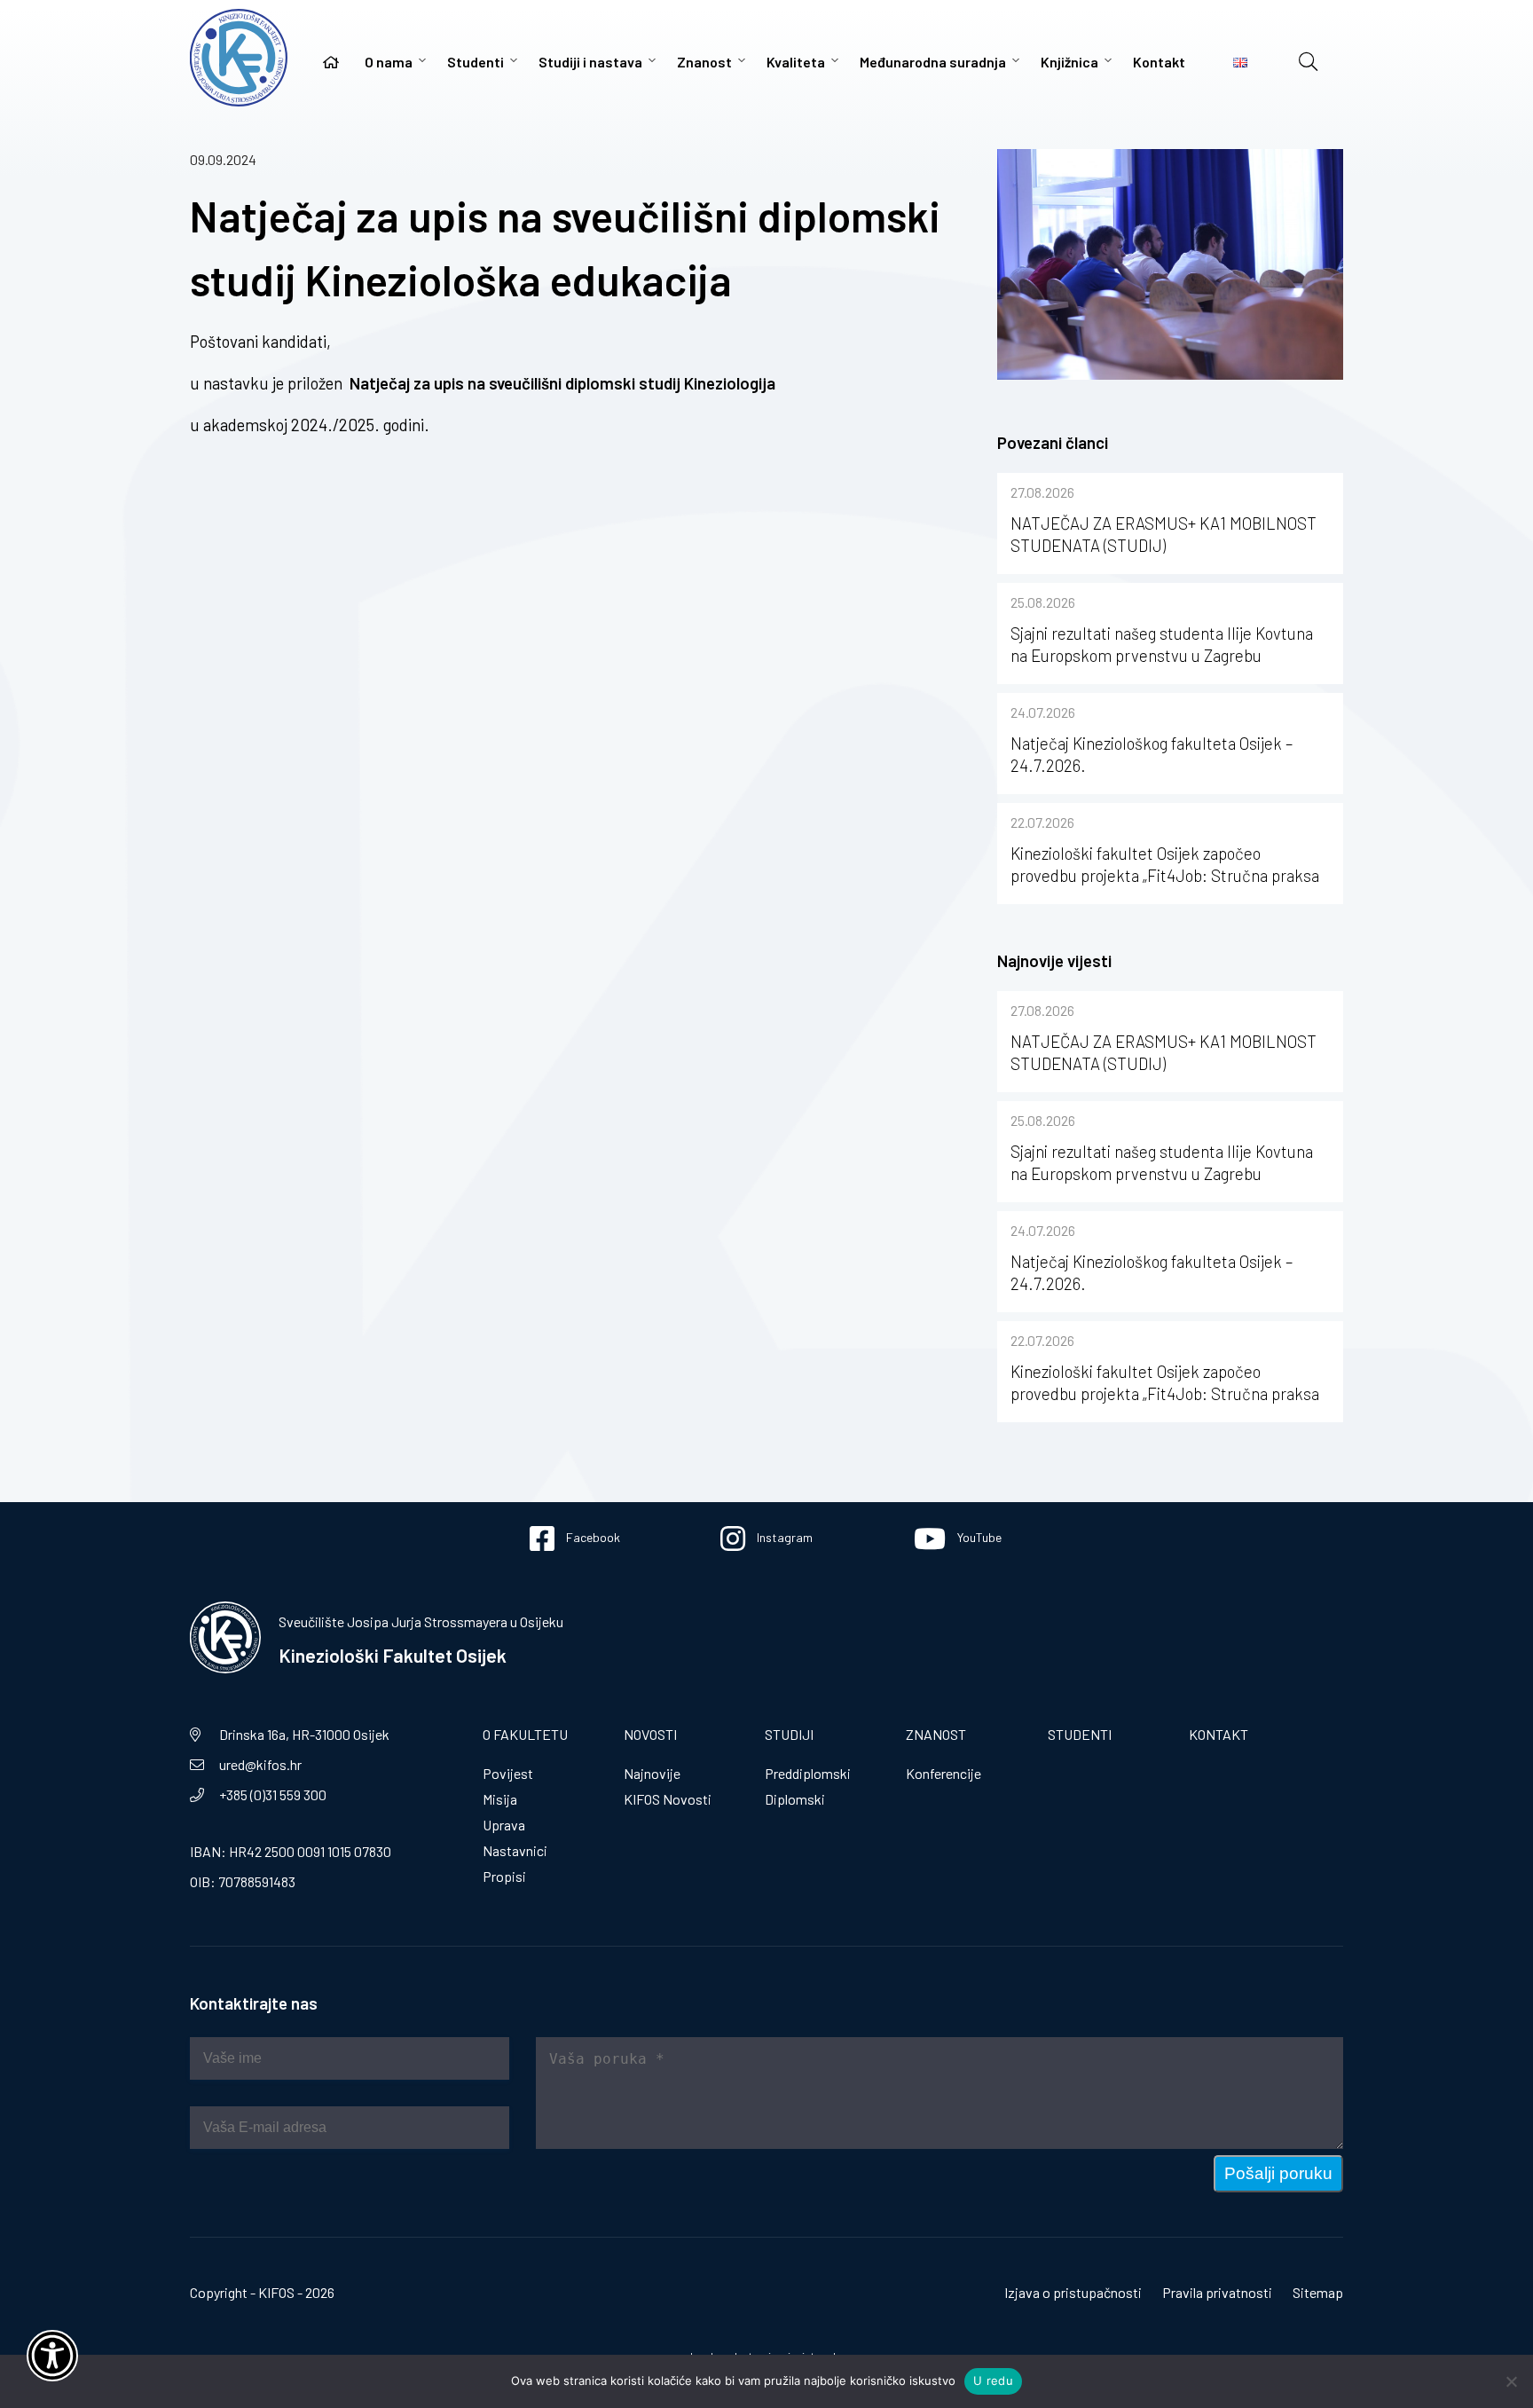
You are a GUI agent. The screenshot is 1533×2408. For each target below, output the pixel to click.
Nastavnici (515, 1850)
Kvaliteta (796, 62)
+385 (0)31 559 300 (273, 1794)
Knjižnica (1069, 62)
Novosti (650, 1734)
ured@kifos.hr (260, 1764)
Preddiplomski (808, 1773)
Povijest (508, 1773)
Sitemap (1318, 2292)
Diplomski (795, 1799)
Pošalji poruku (1278, 2173)
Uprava (504, 1825)
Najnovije (652, 1773)
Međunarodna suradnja (933, 62)
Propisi (504, 1876)
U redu (993, 2380)
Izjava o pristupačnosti (1073, 2292)
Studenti (476, 62)
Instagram (783, 1537)
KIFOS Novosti (668, 1799)
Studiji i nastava (590, 62)
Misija (500, 1799)
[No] (1511, 2381)
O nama (389, 62)
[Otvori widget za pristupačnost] (52, 2356)
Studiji (789, 1734)
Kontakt (1159, 62)
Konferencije (943, 1773)
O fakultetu (525, 1734)
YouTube (978, 1537)
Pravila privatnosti (1217, 2292)
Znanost (704, 62)
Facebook (592, 1537)
